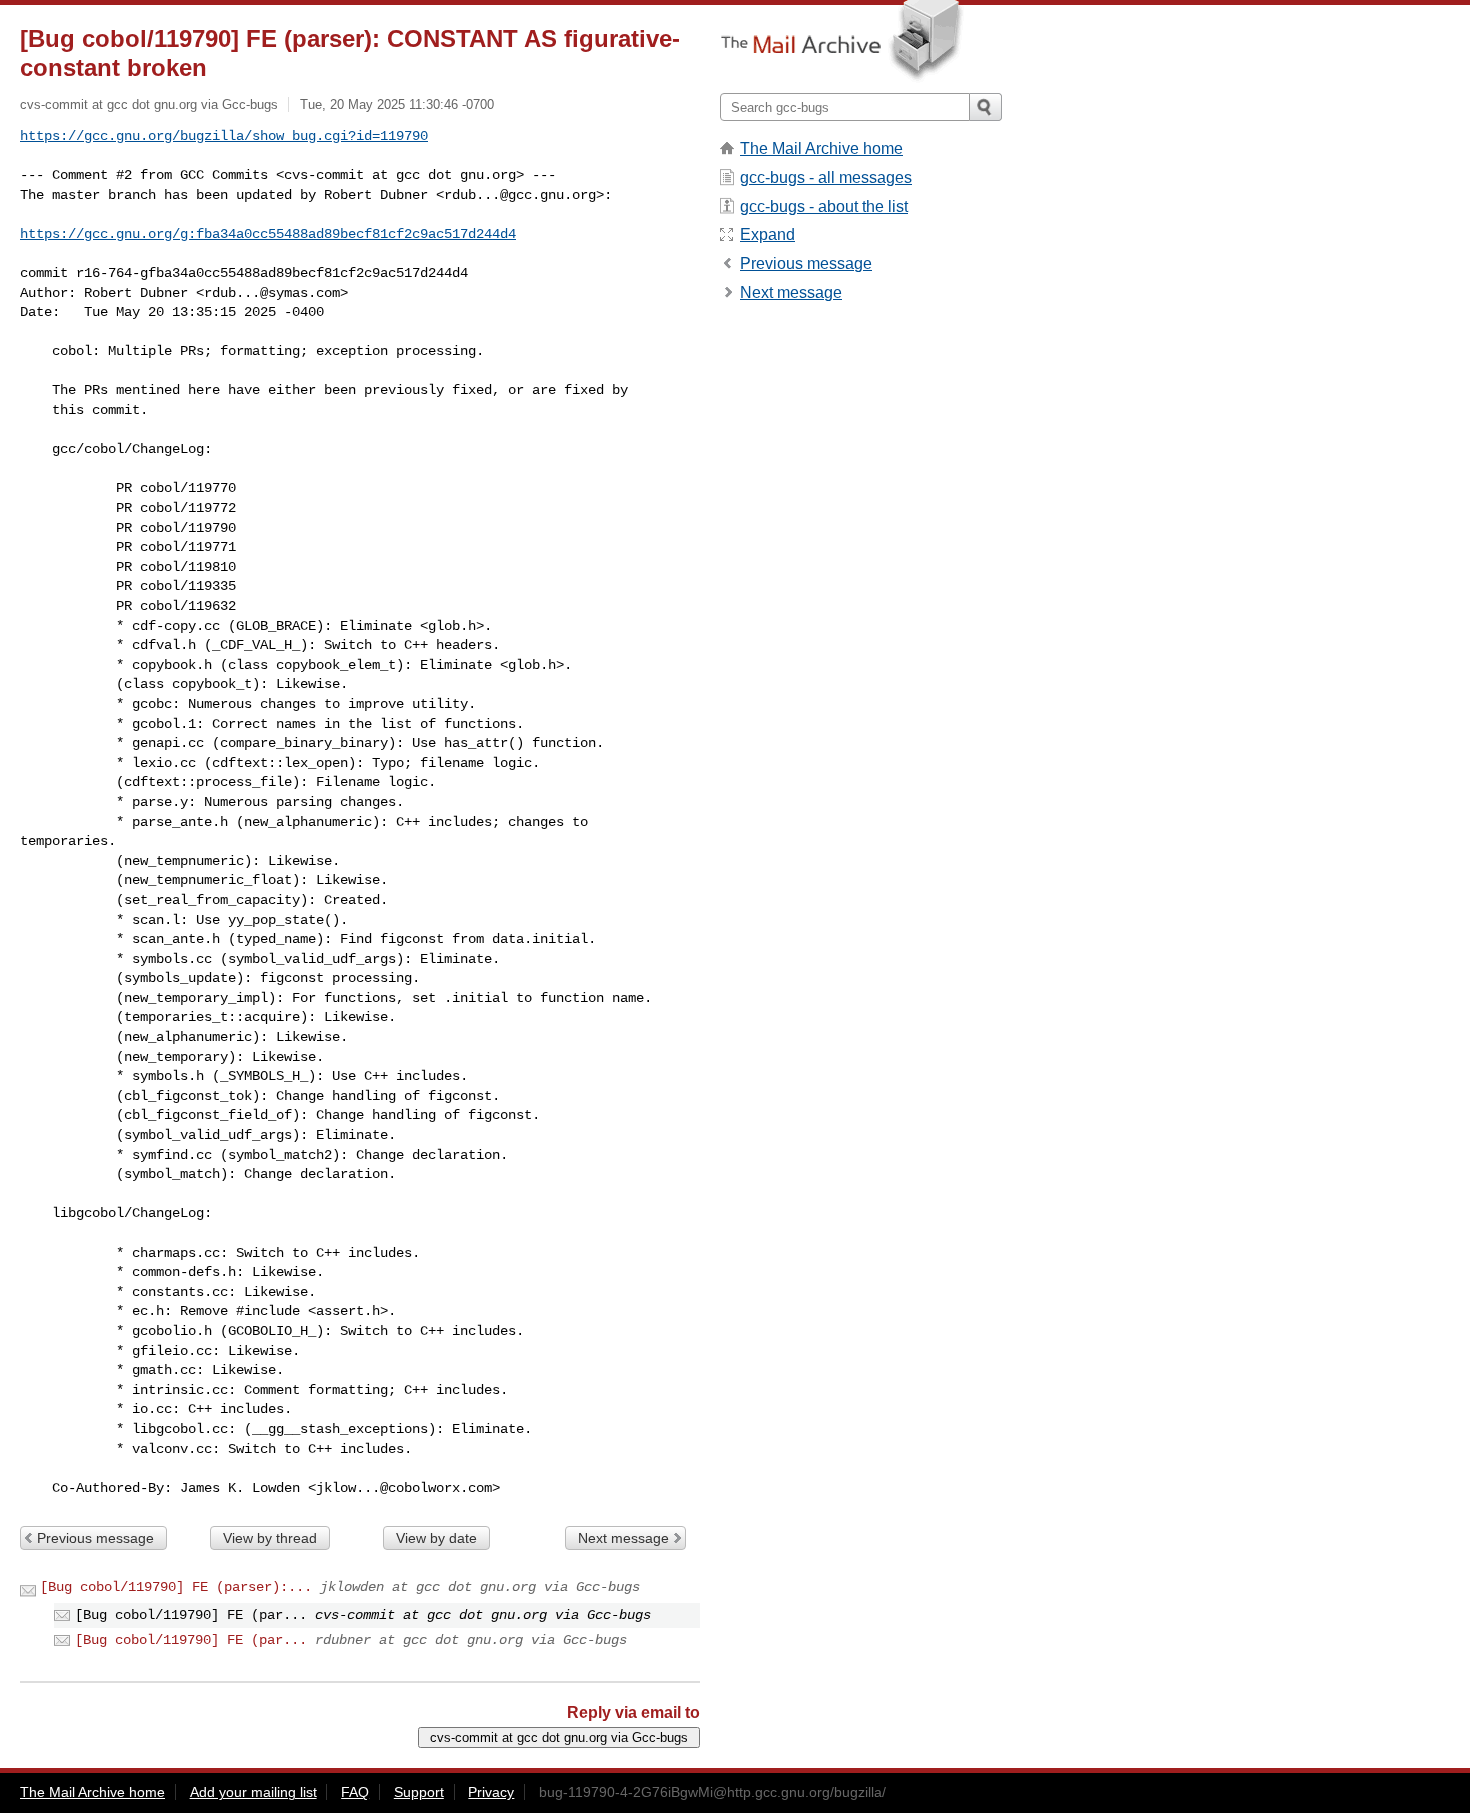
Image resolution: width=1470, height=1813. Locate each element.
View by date (436, 1538)
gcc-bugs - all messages (826, 177)
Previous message (95, 1538)
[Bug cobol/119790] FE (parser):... (176, 1587)
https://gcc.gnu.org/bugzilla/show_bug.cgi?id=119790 (224, 136)
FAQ (355, 1792)
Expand (767, 234)
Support (419, 1792)
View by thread (270, 1538)
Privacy (491, 1792)
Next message (623, 1538)
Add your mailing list (253, 1792)
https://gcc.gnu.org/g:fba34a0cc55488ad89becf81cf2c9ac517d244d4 (268, 234)
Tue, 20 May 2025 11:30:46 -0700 (397, 104)
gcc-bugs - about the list (824, 206)
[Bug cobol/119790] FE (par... (191, 1640)
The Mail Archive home (821, 148)
